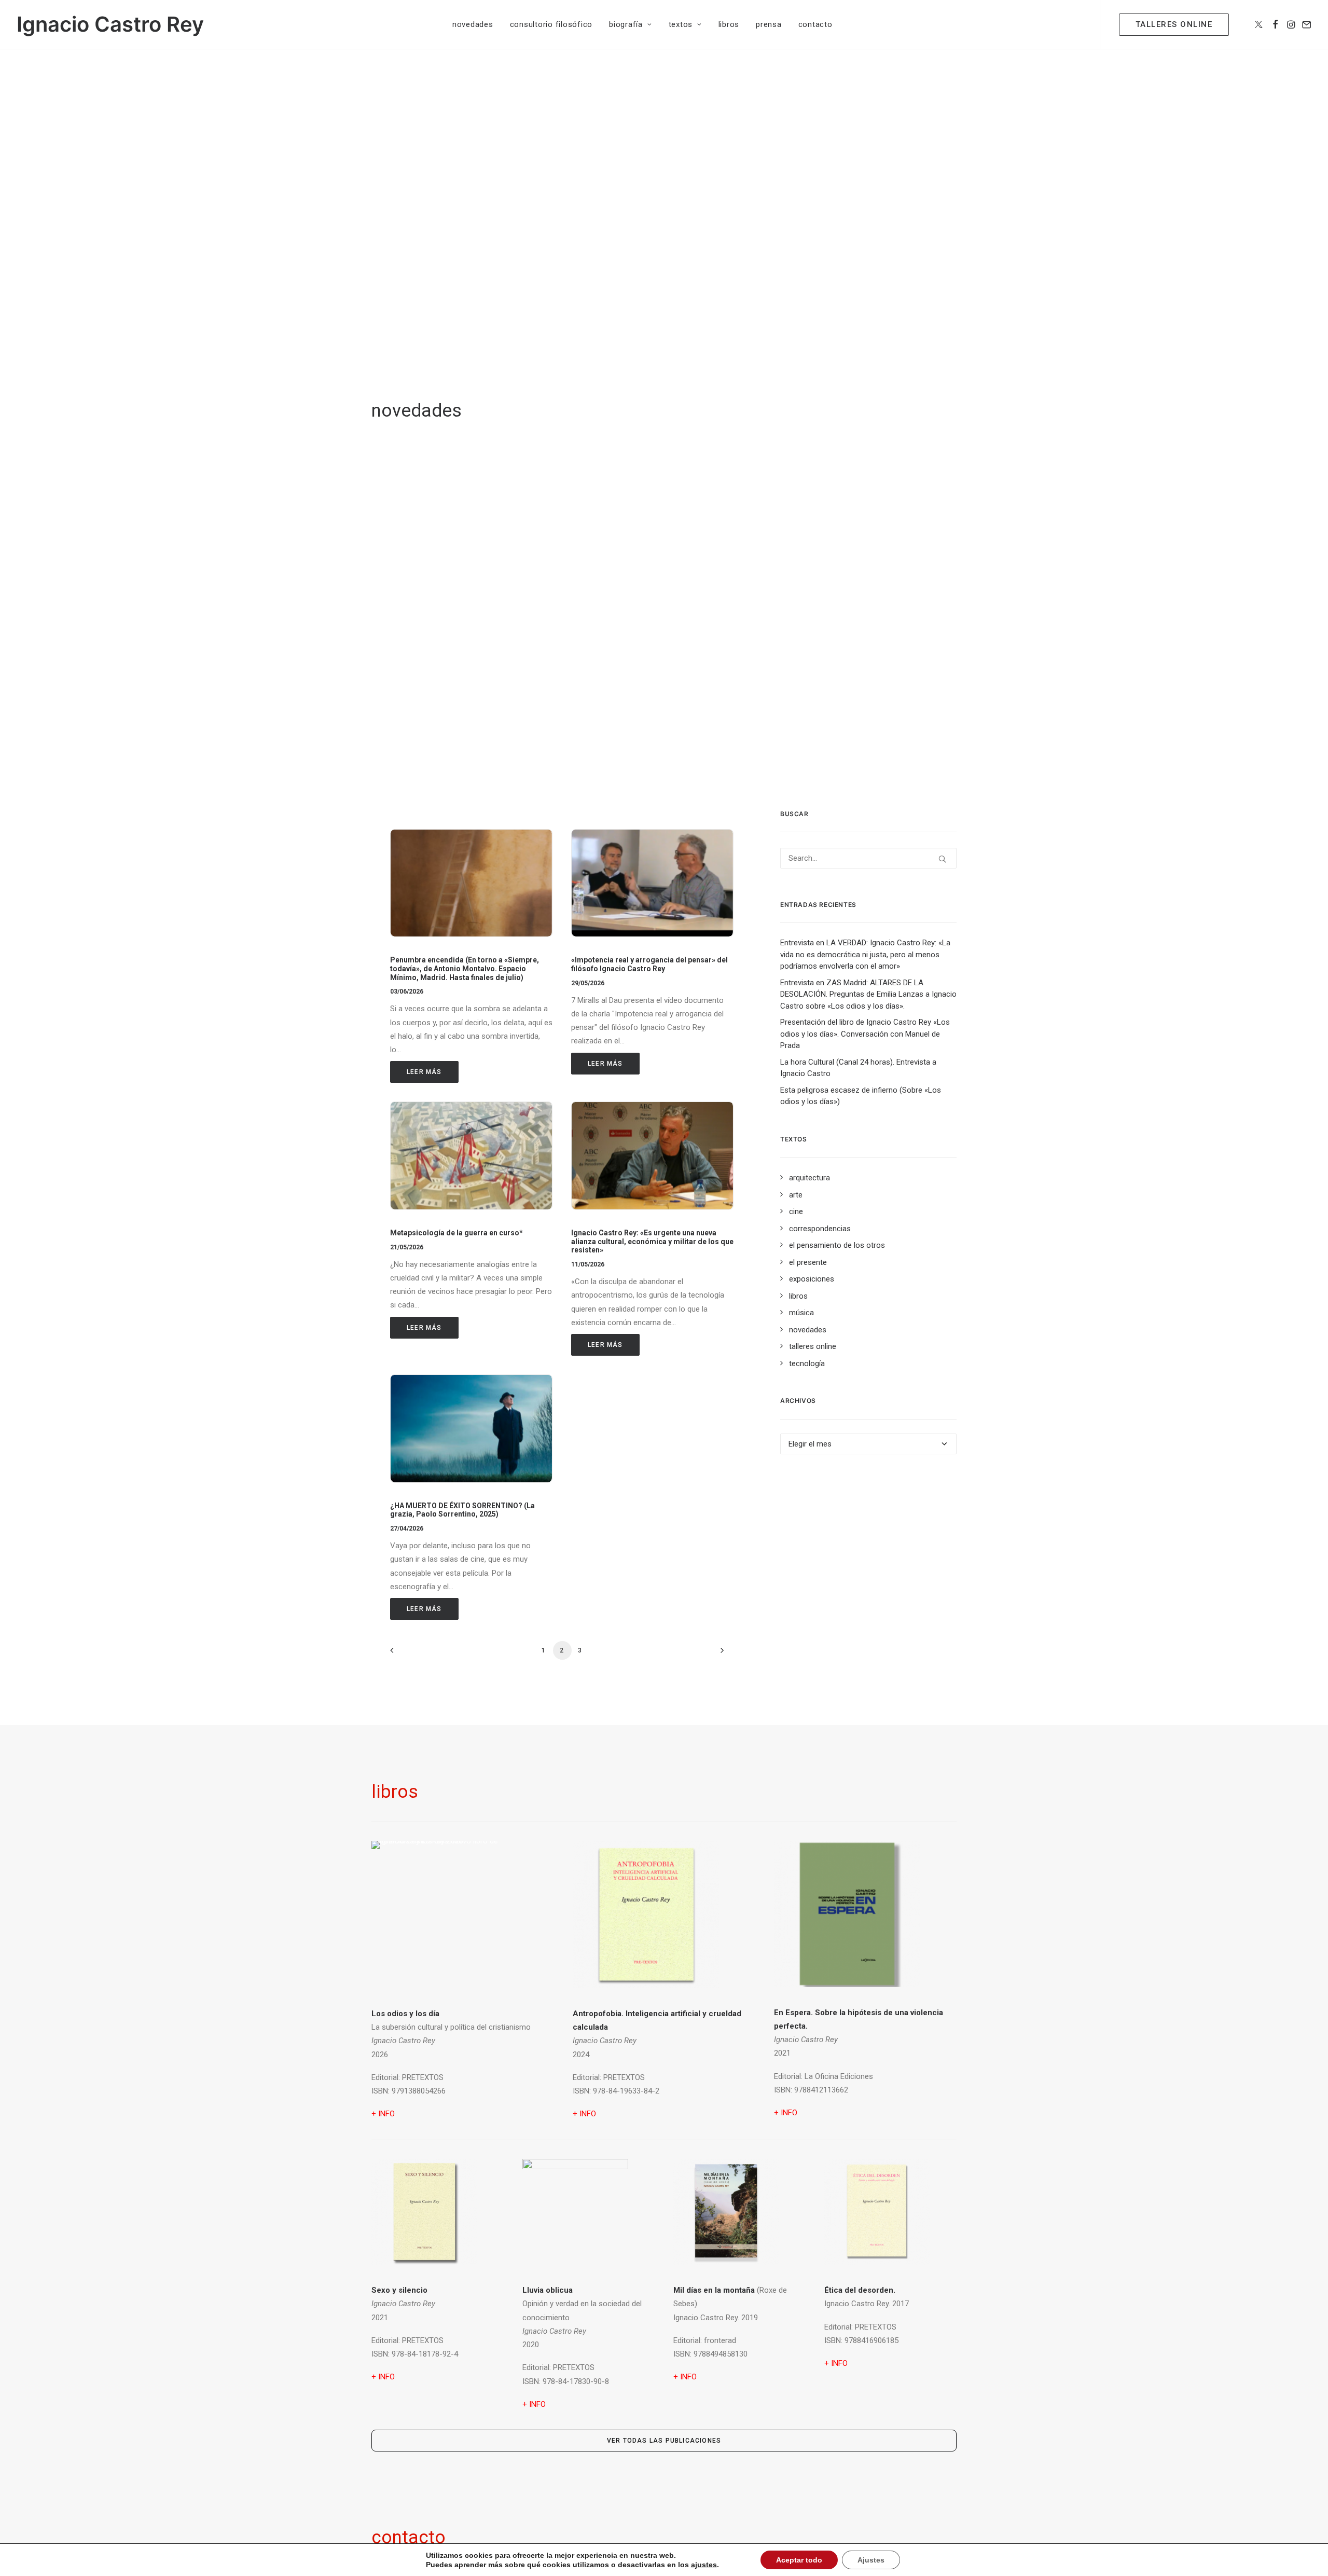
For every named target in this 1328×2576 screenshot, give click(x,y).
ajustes (704, 2565)
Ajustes (871, 2560)
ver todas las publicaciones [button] (664, 2441)
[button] (1259, 24)
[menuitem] (473, 24)
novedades (473, 24)
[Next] (720, 1654)
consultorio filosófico (551, 24)
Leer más (424, 1072)
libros (729, 24)
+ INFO (584, 2114)
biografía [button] (626, 24)
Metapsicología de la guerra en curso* (457, 1233)
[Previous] (404, 1654)
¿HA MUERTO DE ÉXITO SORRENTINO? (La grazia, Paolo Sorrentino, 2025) (462, 1510)
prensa (769, 24)
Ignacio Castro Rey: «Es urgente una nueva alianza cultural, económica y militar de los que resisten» (652, 1242)
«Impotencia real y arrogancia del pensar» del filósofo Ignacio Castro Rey (649, 964)
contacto (815, 24)
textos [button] (681, 24)
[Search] (868, 858)
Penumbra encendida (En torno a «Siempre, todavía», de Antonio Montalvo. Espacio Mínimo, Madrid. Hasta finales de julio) (465, 969)
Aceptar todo (799, 2560)
